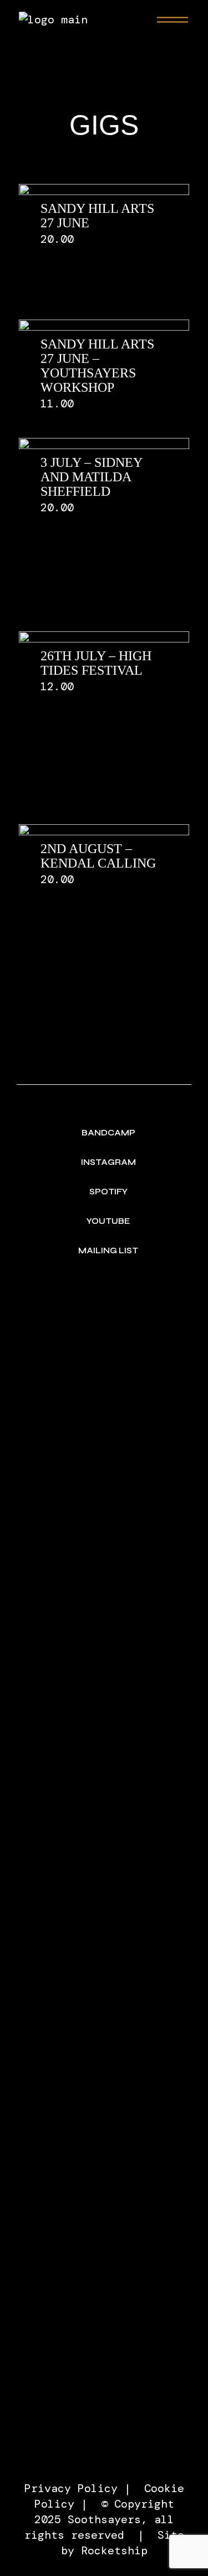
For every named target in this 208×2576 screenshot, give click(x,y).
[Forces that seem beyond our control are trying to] (104, 2144)
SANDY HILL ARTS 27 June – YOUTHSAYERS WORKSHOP (97, 366)
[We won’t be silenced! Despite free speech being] (104, 1653)
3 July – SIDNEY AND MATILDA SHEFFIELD (92, 477)
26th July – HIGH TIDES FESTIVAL (96, 663)
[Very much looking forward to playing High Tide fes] (104, 1902)
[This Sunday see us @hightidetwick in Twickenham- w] (104, 1443)
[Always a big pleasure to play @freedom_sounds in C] (104, 2385)
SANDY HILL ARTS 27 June (97, 216)
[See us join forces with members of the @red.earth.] (104, 1342)
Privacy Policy (71, 2488)
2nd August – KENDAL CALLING (98, 856)
